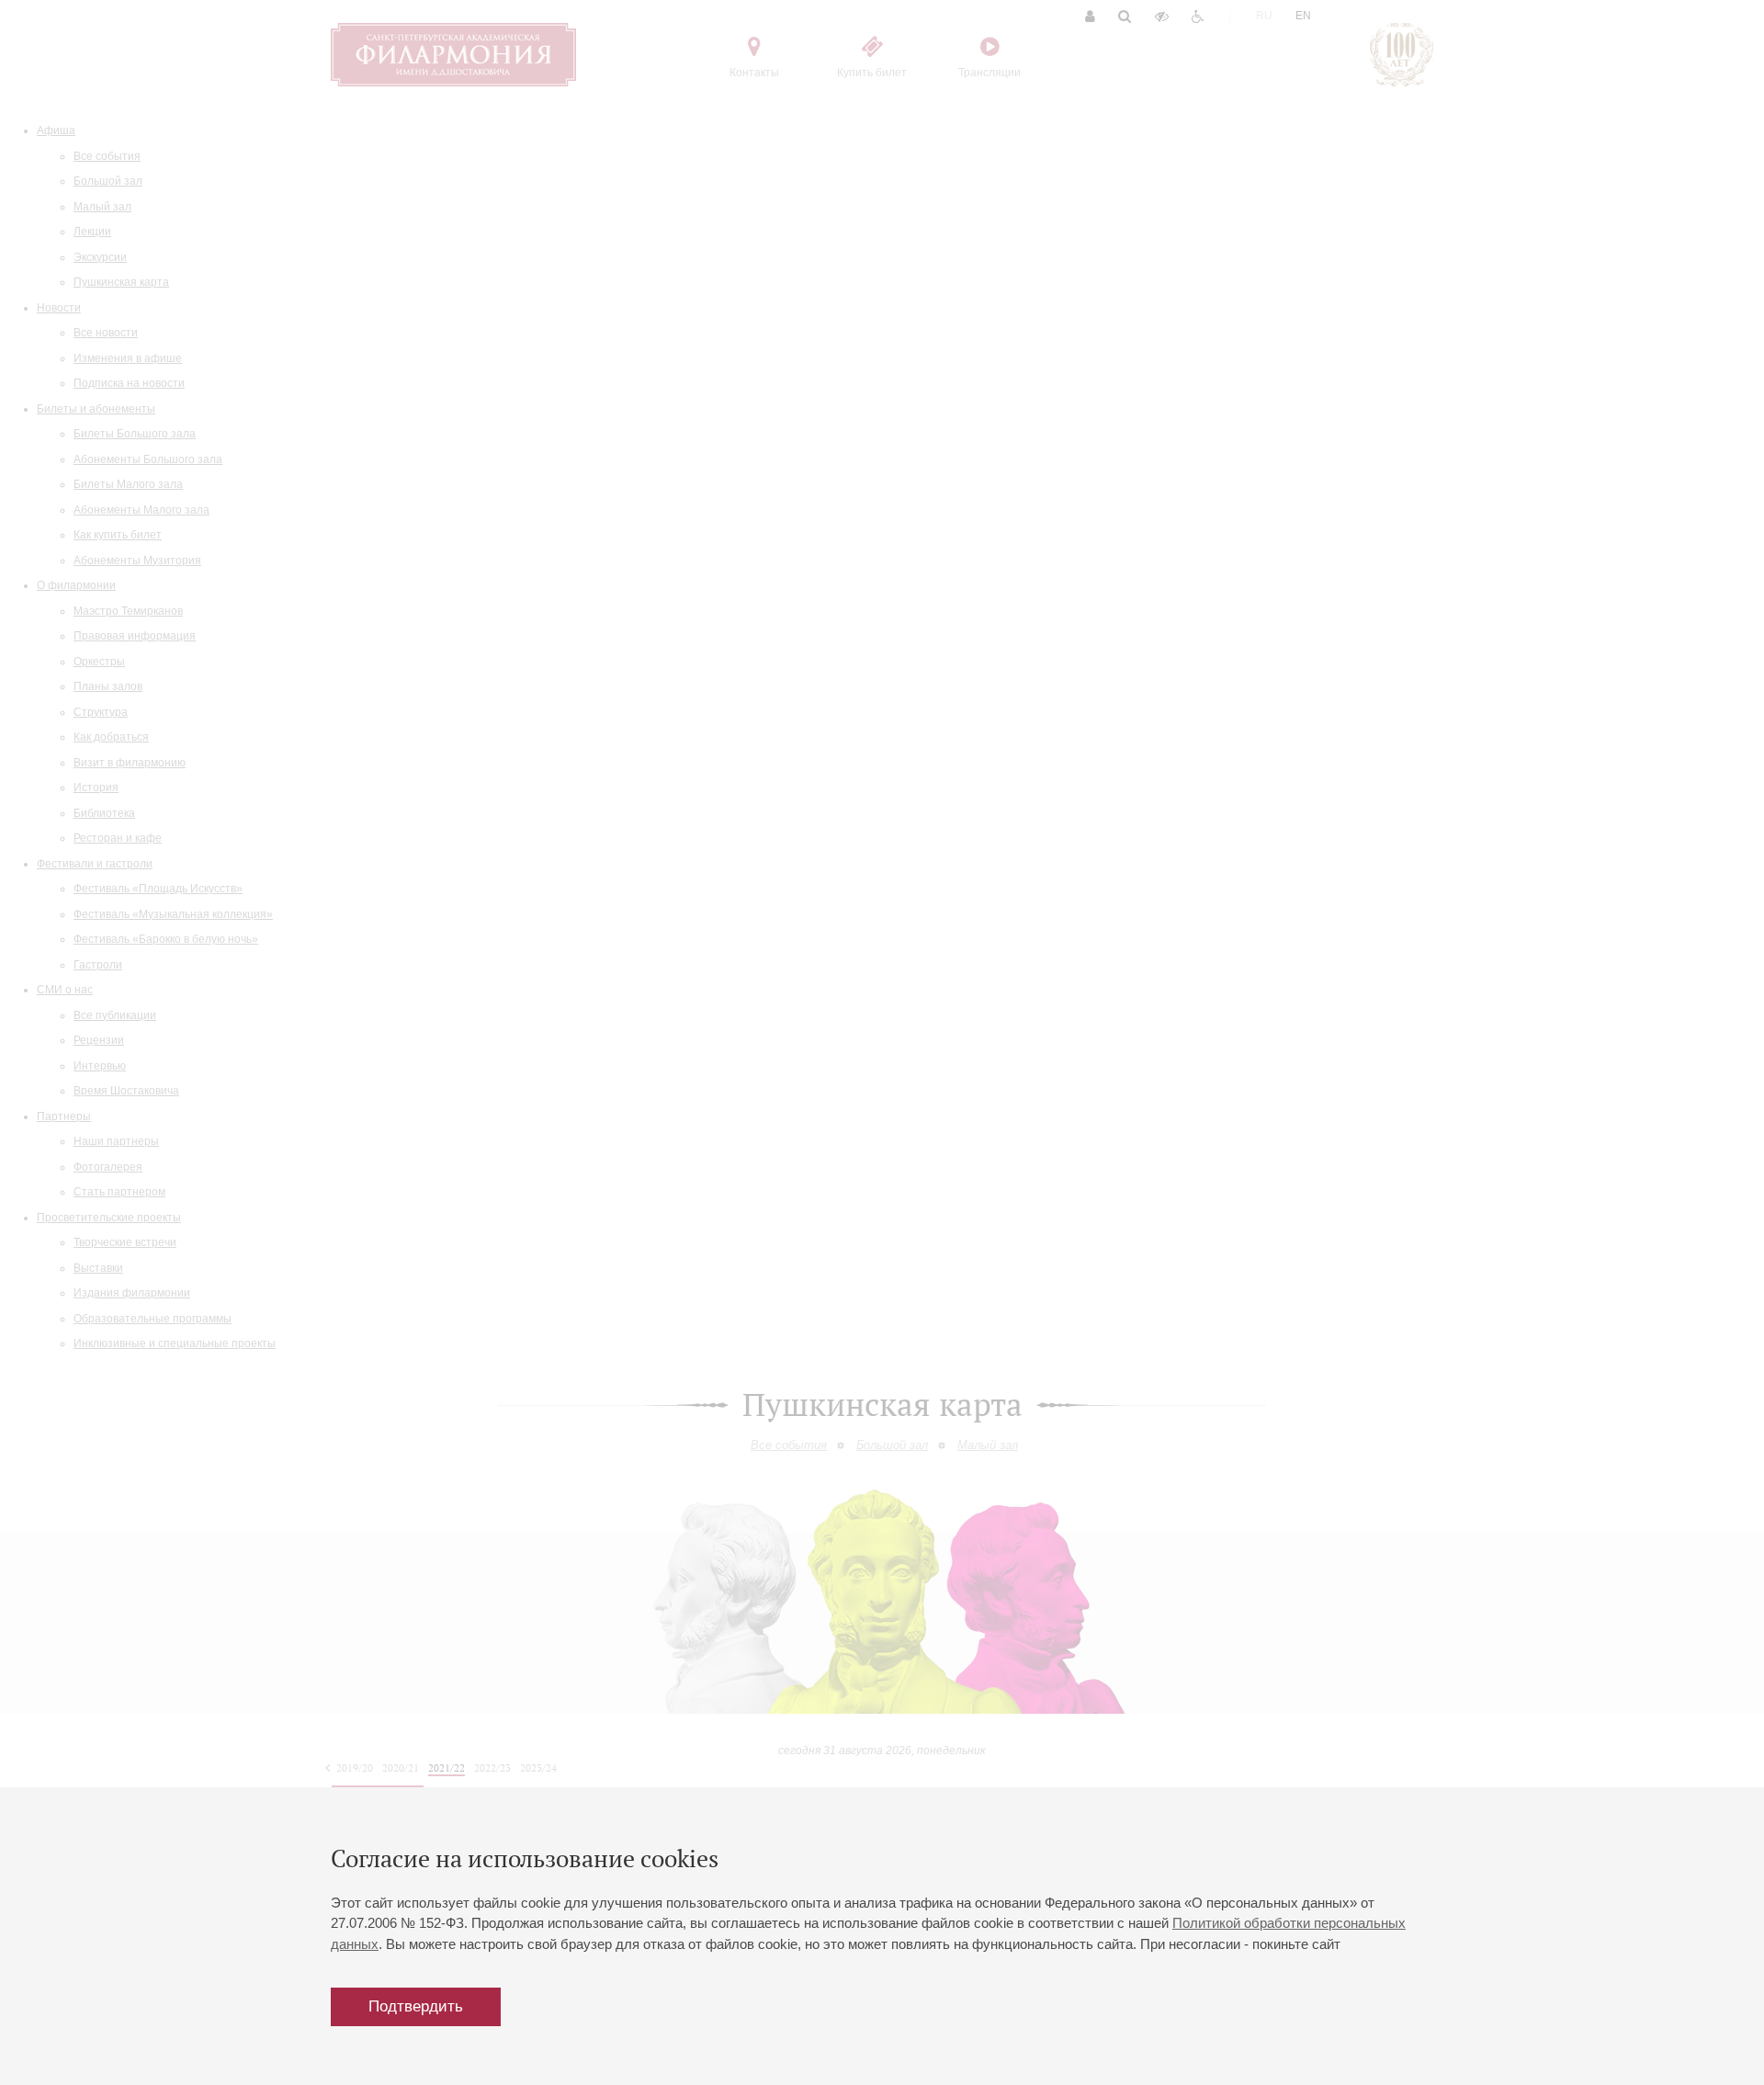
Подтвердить (416, 2006)
